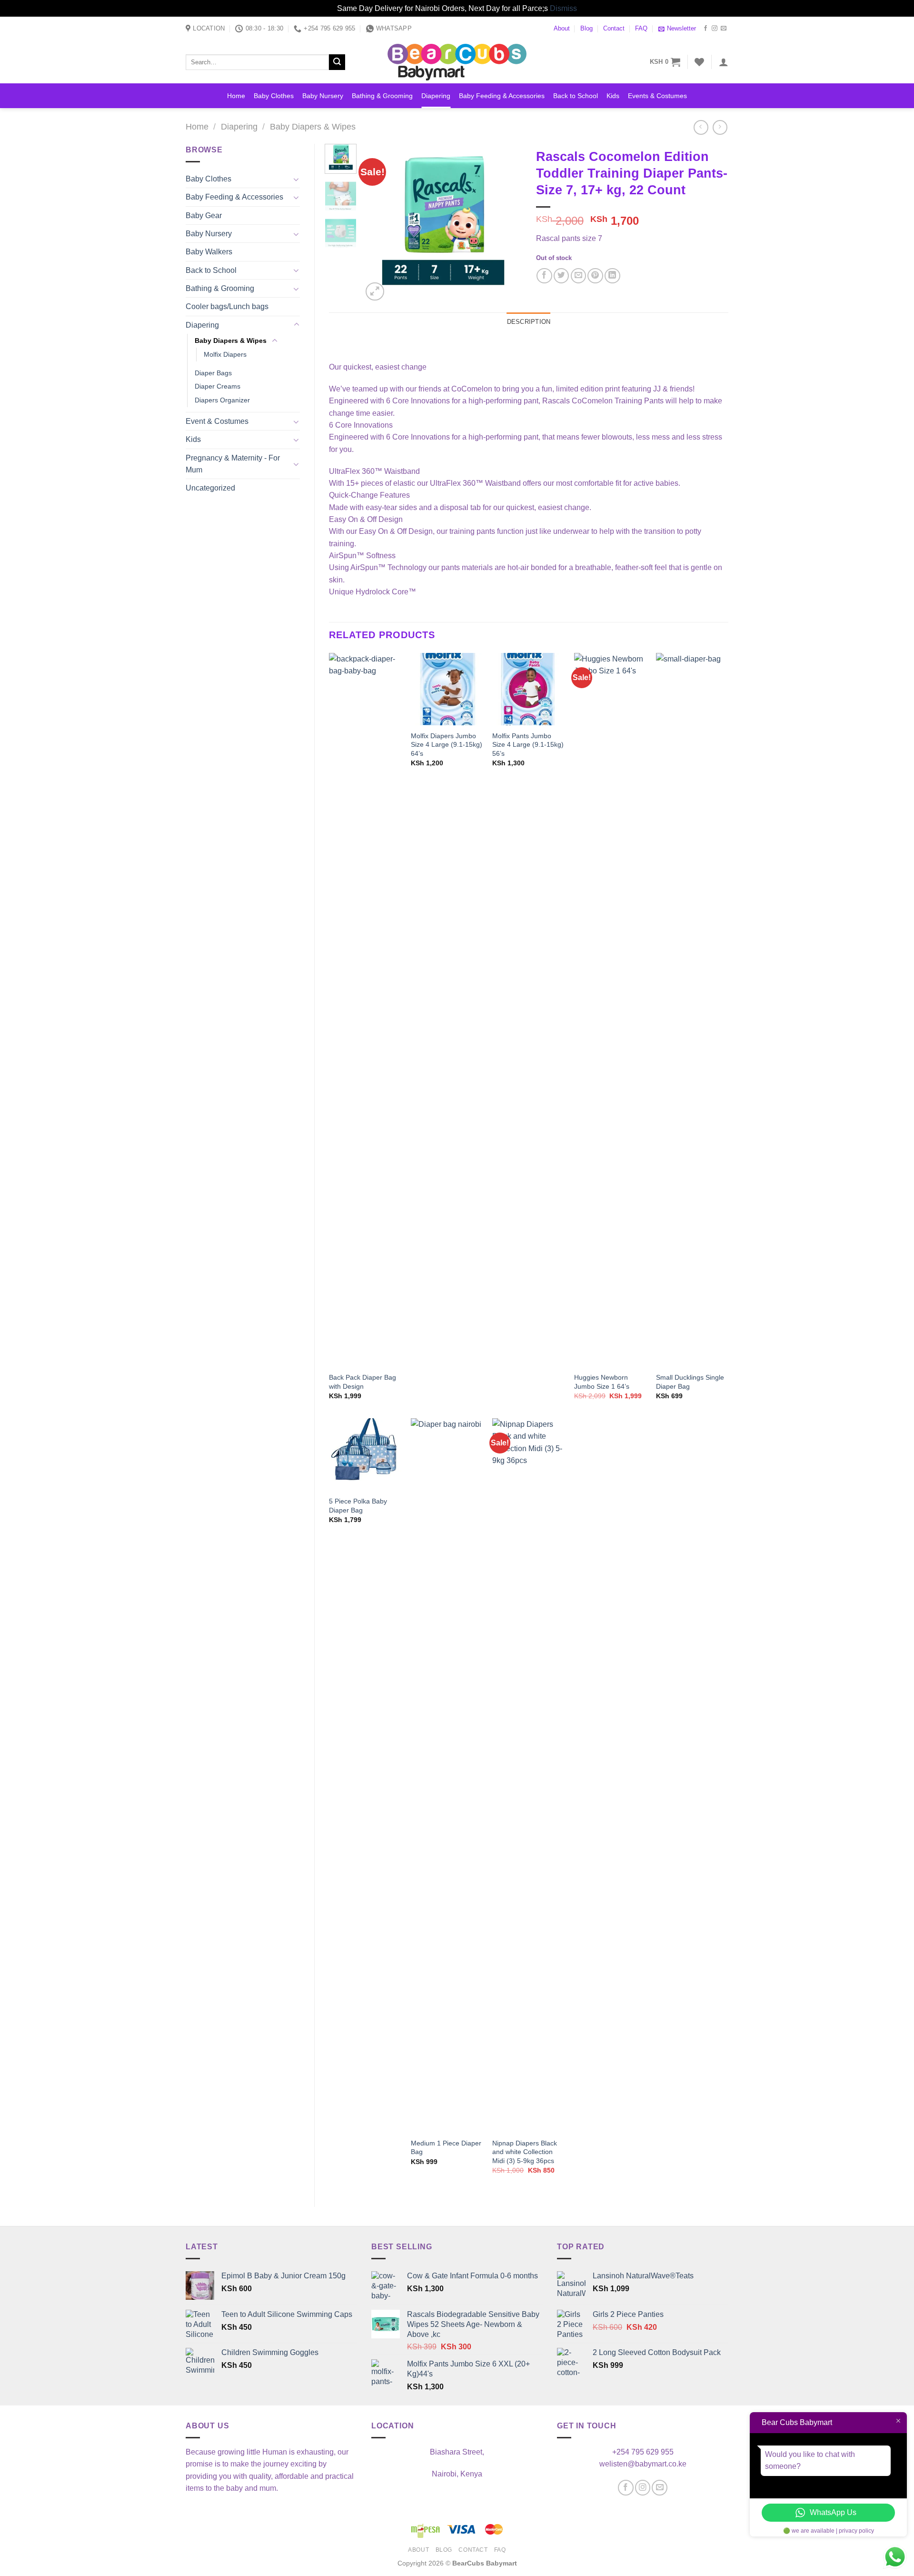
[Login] (724, 62)
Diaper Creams (218, 386)
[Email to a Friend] (579, 276)
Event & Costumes (217, 421)
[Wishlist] (699, 62)
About (562, 29)
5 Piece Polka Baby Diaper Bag (358, 1506)
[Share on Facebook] (544, 276)
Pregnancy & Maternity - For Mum (233, 464)
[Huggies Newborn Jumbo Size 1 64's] (610, 1010)
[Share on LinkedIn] (612, 276)
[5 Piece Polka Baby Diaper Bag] (365, 1454)
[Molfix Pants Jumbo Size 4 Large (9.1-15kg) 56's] (528, 689)
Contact (614, 29)
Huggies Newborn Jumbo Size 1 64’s (602, 1382)
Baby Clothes (274, 96)
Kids (613, 96)
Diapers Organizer (222, 400)
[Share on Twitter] (561, 276)
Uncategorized (210, 488)
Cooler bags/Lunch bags (227, 306)
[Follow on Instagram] (715, 29)
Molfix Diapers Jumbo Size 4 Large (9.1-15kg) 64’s (447, 745)
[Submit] (337, 62)
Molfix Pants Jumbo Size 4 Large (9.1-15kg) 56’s (528, 745)
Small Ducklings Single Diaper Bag (690, 1382)
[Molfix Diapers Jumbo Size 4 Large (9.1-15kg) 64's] (447, 689)
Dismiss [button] (563, 8)
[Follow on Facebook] (705, 29)
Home (236, 96)
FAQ (641, 29)
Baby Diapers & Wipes (313, 127)
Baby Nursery (323, 96)
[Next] (507, 224)
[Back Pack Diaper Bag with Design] (365, 1010)
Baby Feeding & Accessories (502, 96)
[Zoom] (375, 291)
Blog (586, 29)
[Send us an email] (724, 29)
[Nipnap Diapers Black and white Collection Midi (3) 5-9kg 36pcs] (528, 1775)
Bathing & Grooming (382, 96)
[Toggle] (296, 179)
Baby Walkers (209, 252)
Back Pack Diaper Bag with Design (363, 1382)
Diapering (436, 96)
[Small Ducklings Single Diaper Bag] (692, 1010)
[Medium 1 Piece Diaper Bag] (447, 1775)
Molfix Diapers (225, 354)
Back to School (576, 96)
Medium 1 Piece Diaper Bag (446, 2148)
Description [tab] (529, 322)
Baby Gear (204, 216)
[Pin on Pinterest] (595, 276)
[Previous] (378, 224)
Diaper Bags (213, 373)
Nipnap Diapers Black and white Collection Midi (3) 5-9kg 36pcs (525, 2152)
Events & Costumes (657, 96)
